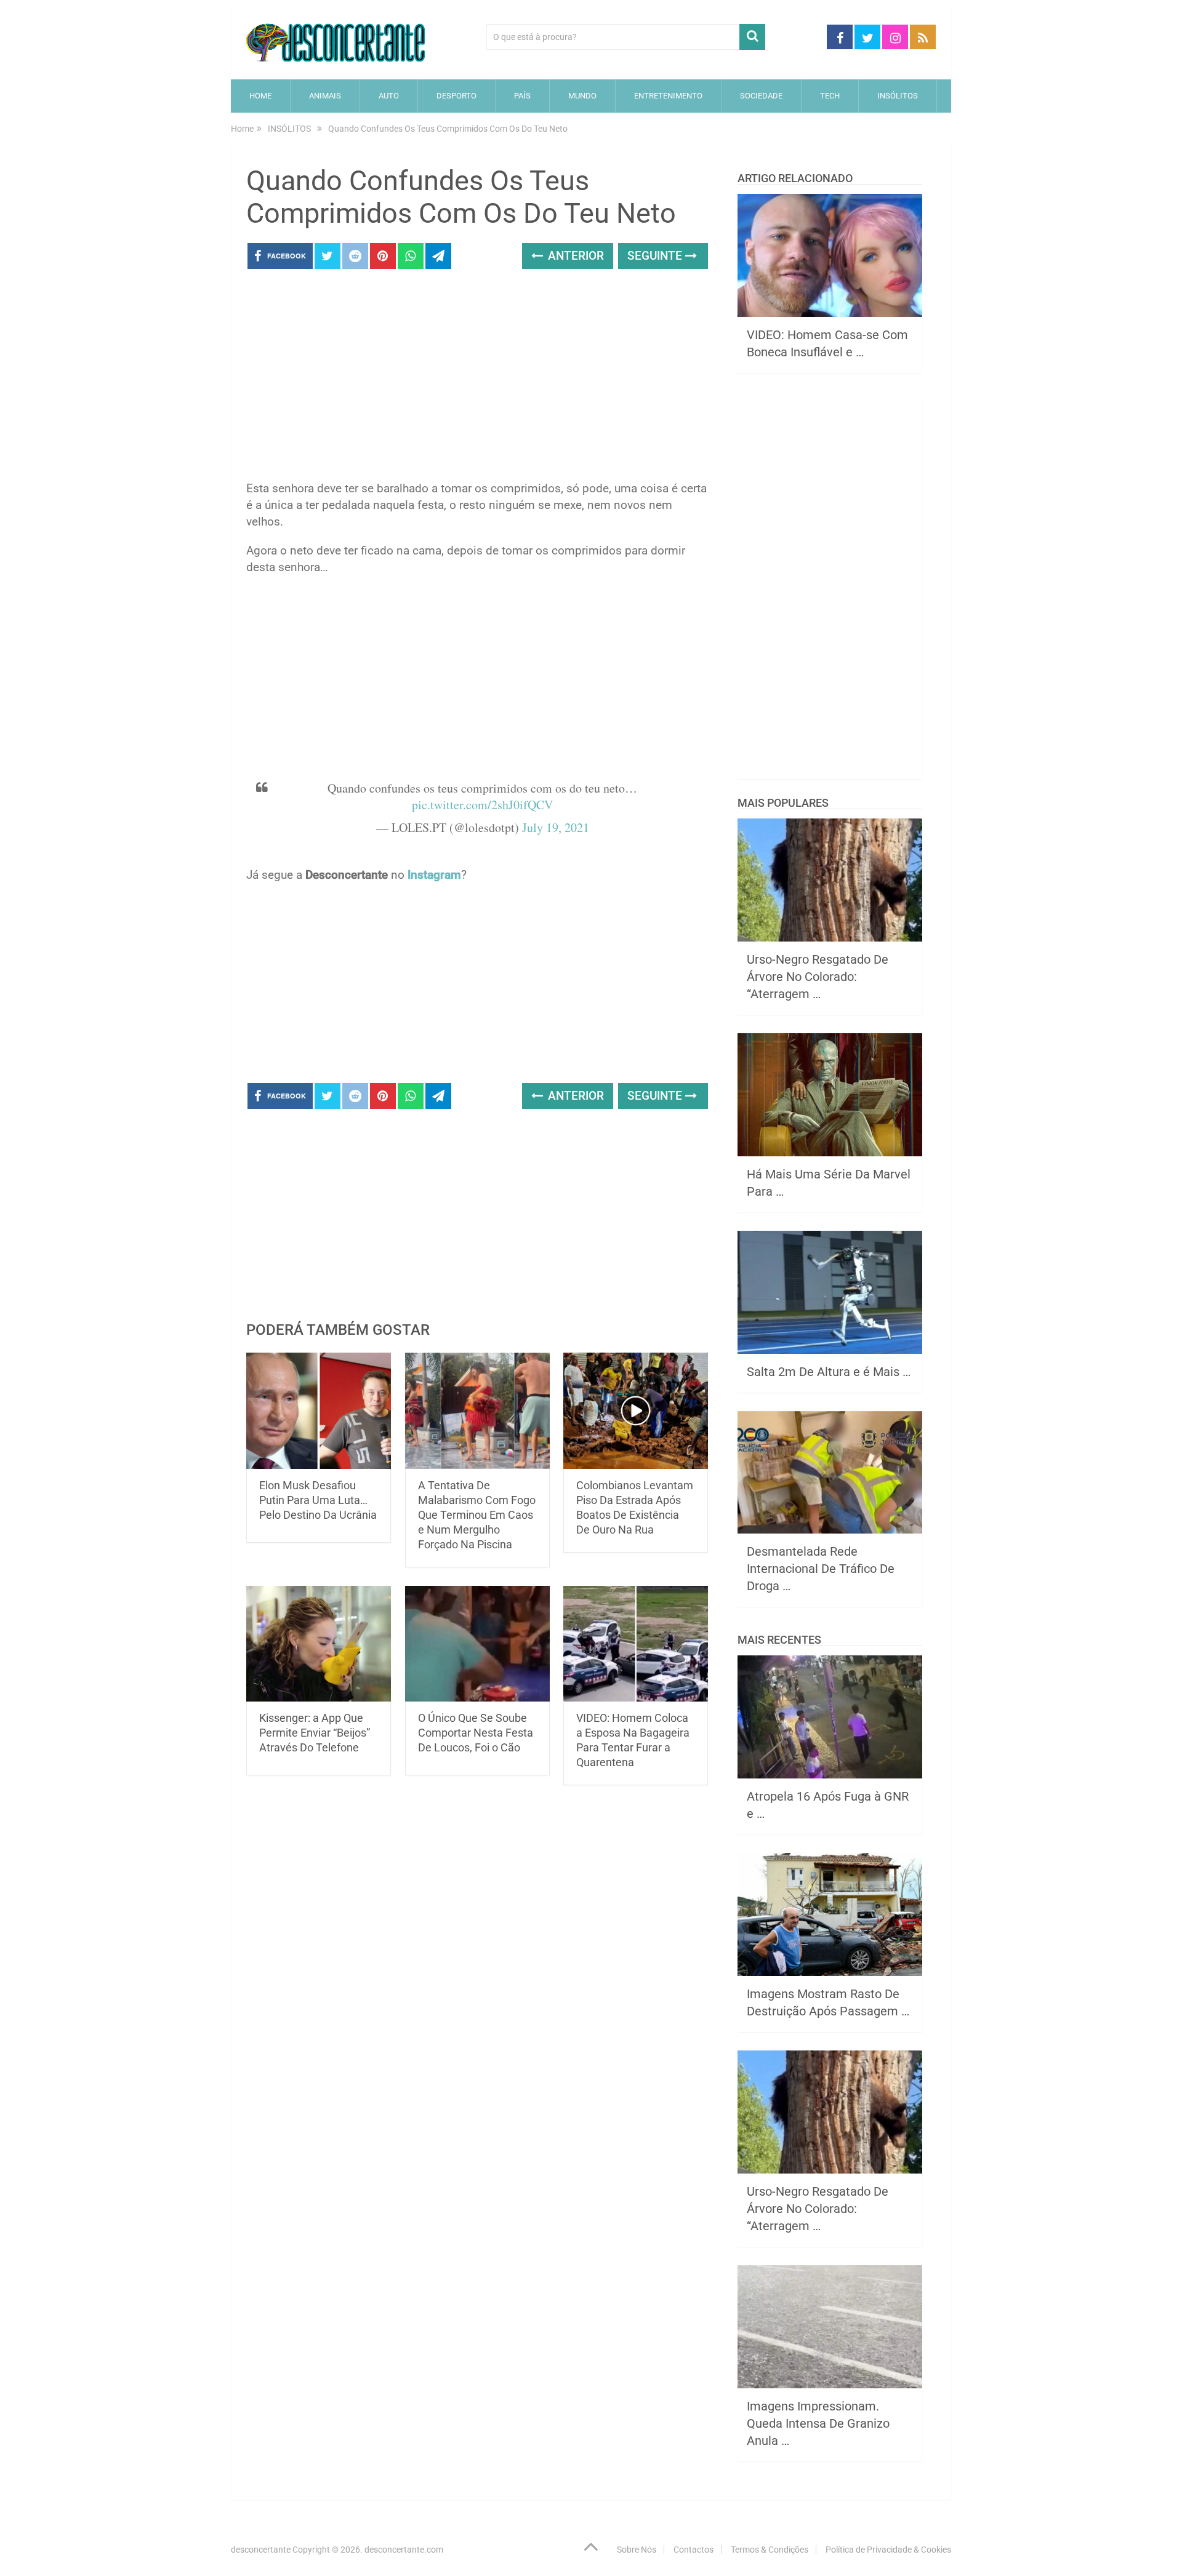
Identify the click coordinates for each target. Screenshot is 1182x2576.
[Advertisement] (477, 378)
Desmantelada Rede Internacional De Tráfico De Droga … (821, 1569)
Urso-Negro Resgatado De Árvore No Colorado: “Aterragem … (818, 977)
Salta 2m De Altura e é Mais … (829, 1372)
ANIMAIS (325, 96)
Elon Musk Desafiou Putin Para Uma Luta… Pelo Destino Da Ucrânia (318, 1500)
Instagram (434, 875)
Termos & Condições (770, 2550)
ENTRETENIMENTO (668, 96)
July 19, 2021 (556, 827)
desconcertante (261, 2550)
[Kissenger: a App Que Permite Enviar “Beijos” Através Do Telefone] (319, 1644)
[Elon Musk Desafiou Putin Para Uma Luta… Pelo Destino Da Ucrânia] (319, 1411)
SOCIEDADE (761, 96)
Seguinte (656, 256)
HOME (260, 96)
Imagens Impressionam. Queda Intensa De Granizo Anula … (818, 2423)
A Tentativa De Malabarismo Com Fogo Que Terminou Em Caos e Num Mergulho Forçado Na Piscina (477, 1515)
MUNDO (582, 96)
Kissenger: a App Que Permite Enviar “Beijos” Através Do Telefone (315, 1733)
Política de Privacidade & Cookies (888, 2550)
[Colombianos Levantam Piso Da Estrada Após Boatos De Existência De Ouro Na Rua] (636, 1411)
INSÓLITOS (898, 96)
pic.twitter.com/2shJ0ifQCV (482, 805)
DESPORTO (456, 96)
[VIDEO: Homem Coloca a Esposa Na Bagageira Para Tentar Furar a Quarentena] (636, 1644)
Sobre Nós (637, 2550)
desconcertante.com (404, 2550)
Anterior (574, 256)
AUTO (389, 96)
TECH (830, 96)
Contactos (694, 2550)
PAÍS (522, 96)
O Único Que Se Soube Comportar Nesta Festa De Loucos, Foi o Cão (476, 1733)
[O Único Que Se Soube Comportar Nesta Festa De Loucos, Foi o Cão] (477, 1644)
